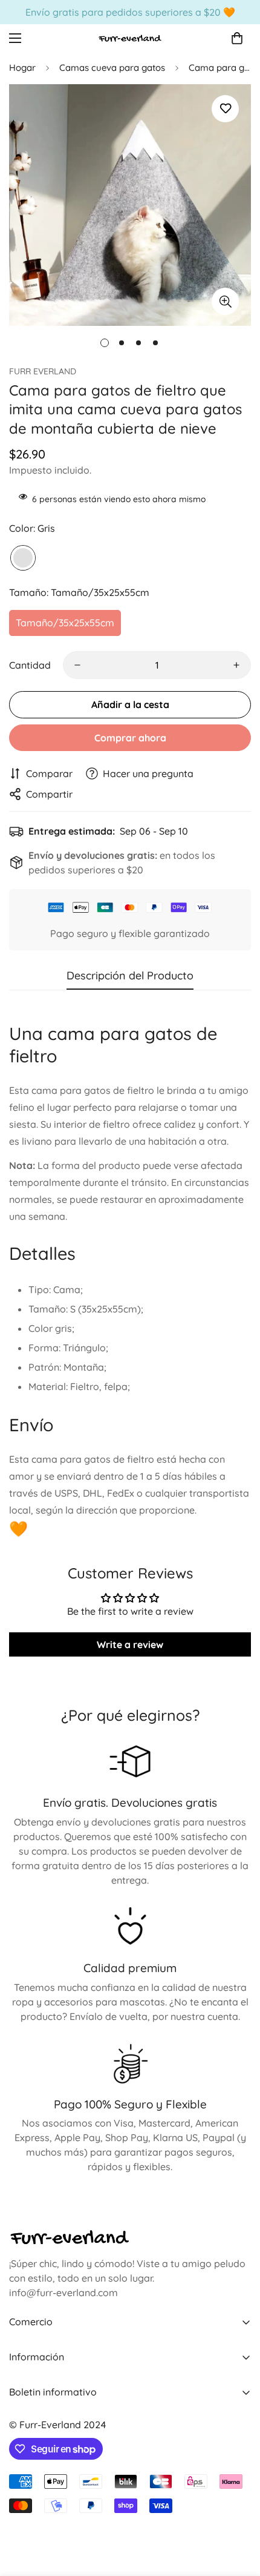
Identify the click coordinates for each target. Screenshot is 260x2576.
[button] (237, 38)
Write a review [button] (130, 1644)
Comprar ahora (130, 738)
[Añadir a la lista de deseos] (225, 109)
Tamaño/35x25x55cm (65, 623)
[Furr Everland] (130, 38)
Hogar (22, 68)
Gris (23, 558)
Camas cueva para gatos (112, 68)
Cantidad (30, 665)
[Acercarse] (225, 301)
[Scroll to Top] (238, 2512)
